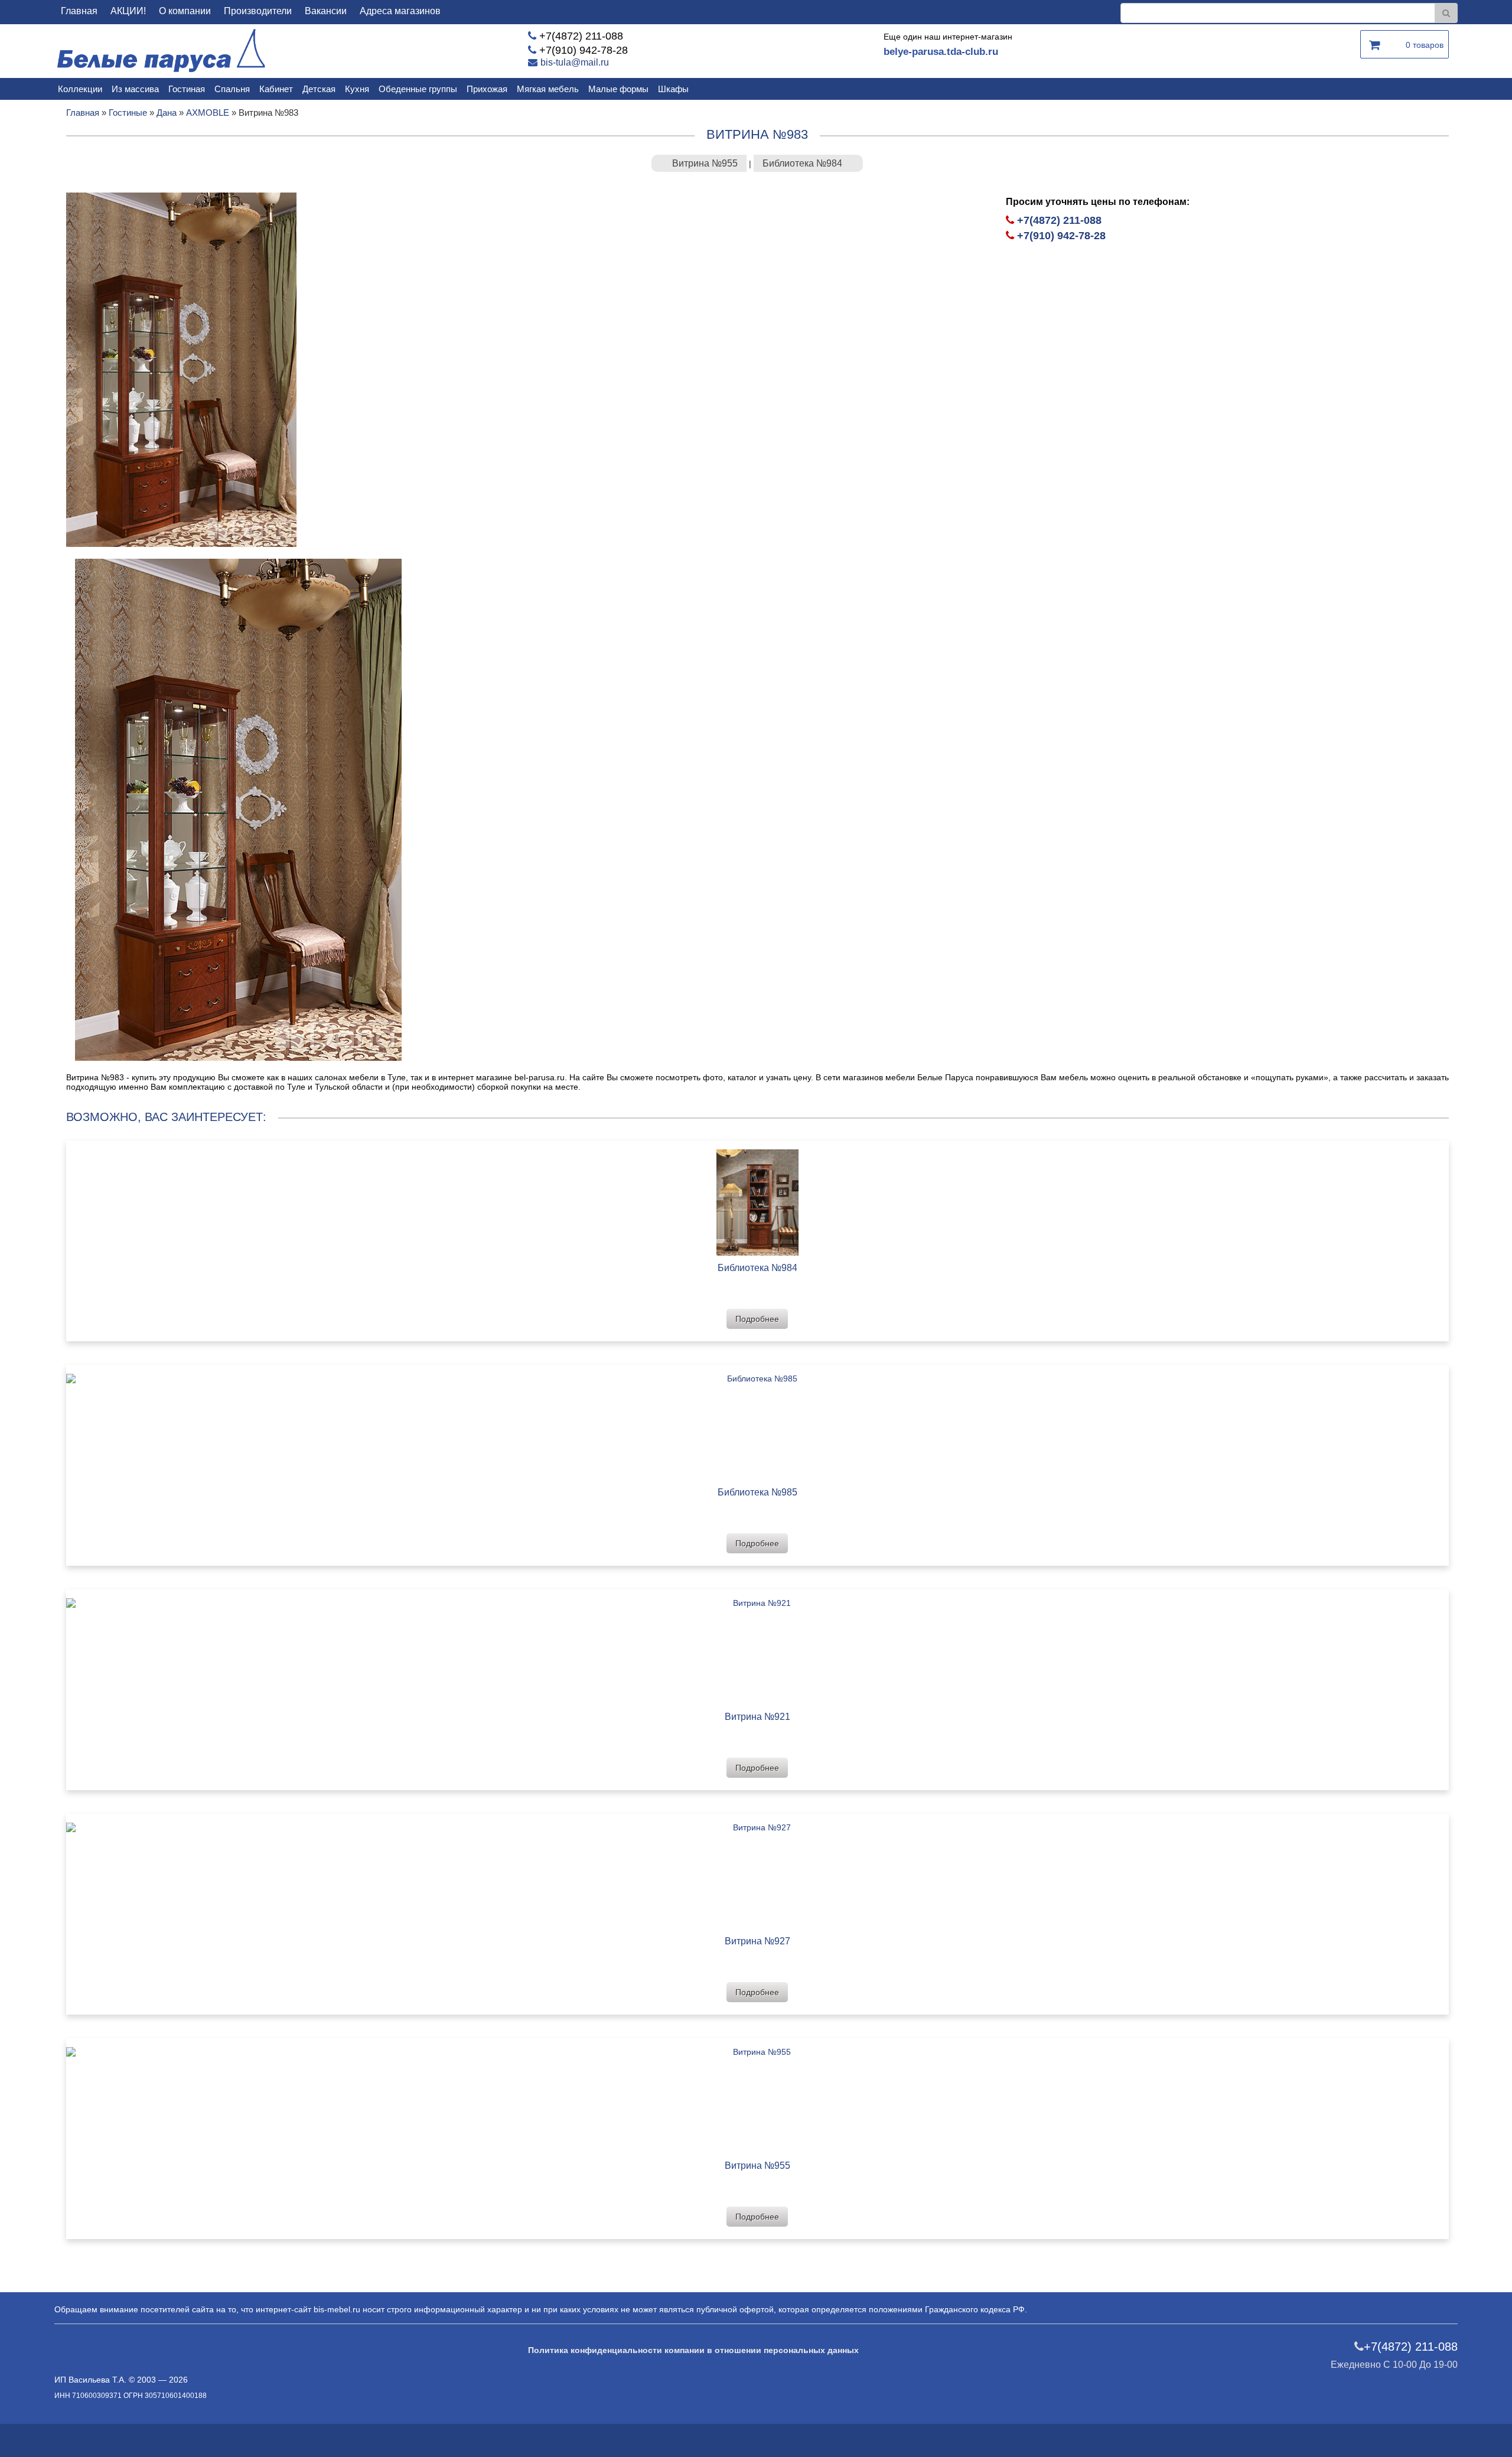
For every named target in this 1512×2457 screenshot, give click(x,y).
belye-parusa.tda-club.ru (941, 52)
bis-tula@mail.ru (575, 62)
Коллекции (80, 89)
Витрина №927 (757, 1941)
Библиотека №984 (802, 163)
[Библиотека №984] (757, 1198)
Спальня (232, 89)
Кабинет (276, 89)
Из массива (135, 89)
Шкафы (673, 89)
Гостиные (128, 113)
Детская (319, 89)
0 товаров (1425, 45)
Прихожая (487, 89)
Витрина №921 (757, 1717)
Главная (79, 11)
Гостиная (187, 89)
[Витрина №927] (757, 1871)
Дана (167, 113)
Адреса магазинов (400, 11)
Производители (258, 11)
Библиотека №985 (757, 1492)
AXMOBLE (208, 113)
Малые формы (618, 89)
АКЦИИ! (128, 11)
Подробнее (757, 1319)
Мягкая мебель (548, 89)
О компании (185, 11)
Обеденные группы (418, 89)
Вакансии (326, 11)
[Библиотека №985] (757, 1423)
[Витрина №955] (757, 2096)
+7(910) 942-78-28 (584, 50)
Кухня (357, 89)
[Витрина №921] (757, 1647)
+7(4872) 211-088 (581, 36)
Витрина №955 (705, 163)
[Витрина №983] (181, 369)
